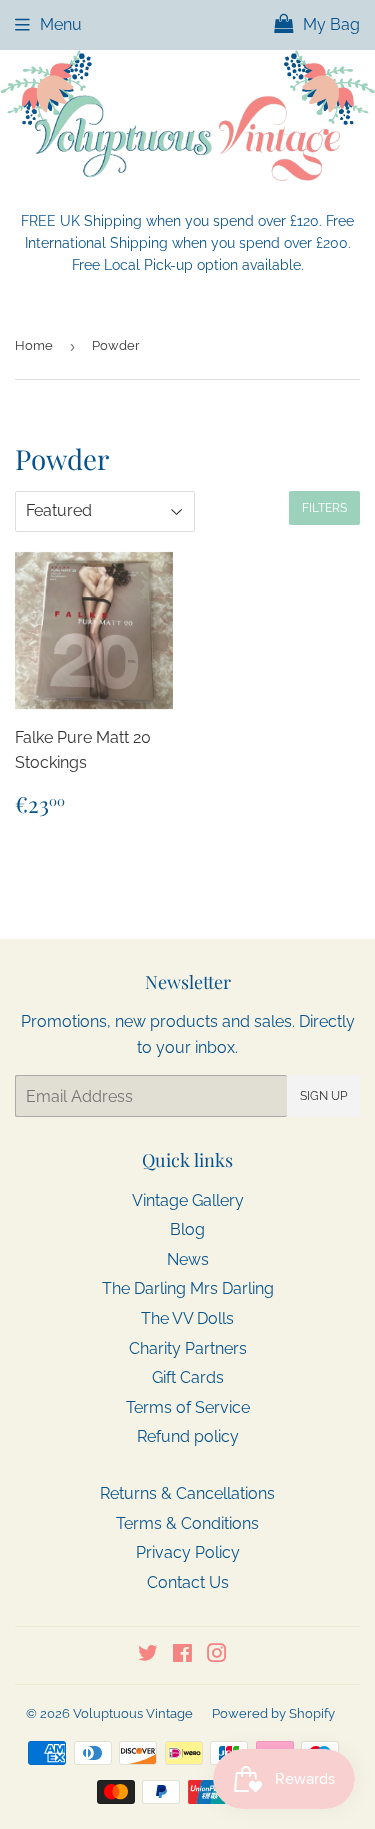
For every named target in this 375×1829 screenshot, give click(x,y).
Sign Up (323, 1096)
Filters (324, 508)
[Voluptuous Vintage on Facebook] (182, 1655)
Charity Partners (188, 1348)
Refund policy (188, 1436)
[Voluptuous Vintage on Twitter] (148, 1655)
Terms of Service (188, 1407)
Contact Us (188, 1582)
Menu (61, 24)
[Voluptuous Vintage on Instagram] (217, 1655)
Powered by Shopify (273, 1713)
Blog (187, 1229)
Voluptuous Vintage (133, 1713)
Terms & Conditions (187, 1523)
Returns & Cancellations (187, 1493)
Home (34, 345)
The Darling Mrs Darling (188, 1288)
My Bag (329, 24)
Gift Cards (188, 1377)
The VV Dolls (187, 1318)
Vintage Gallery (188, 1200)
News (188, 1259)
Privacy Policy (188, 1552)
